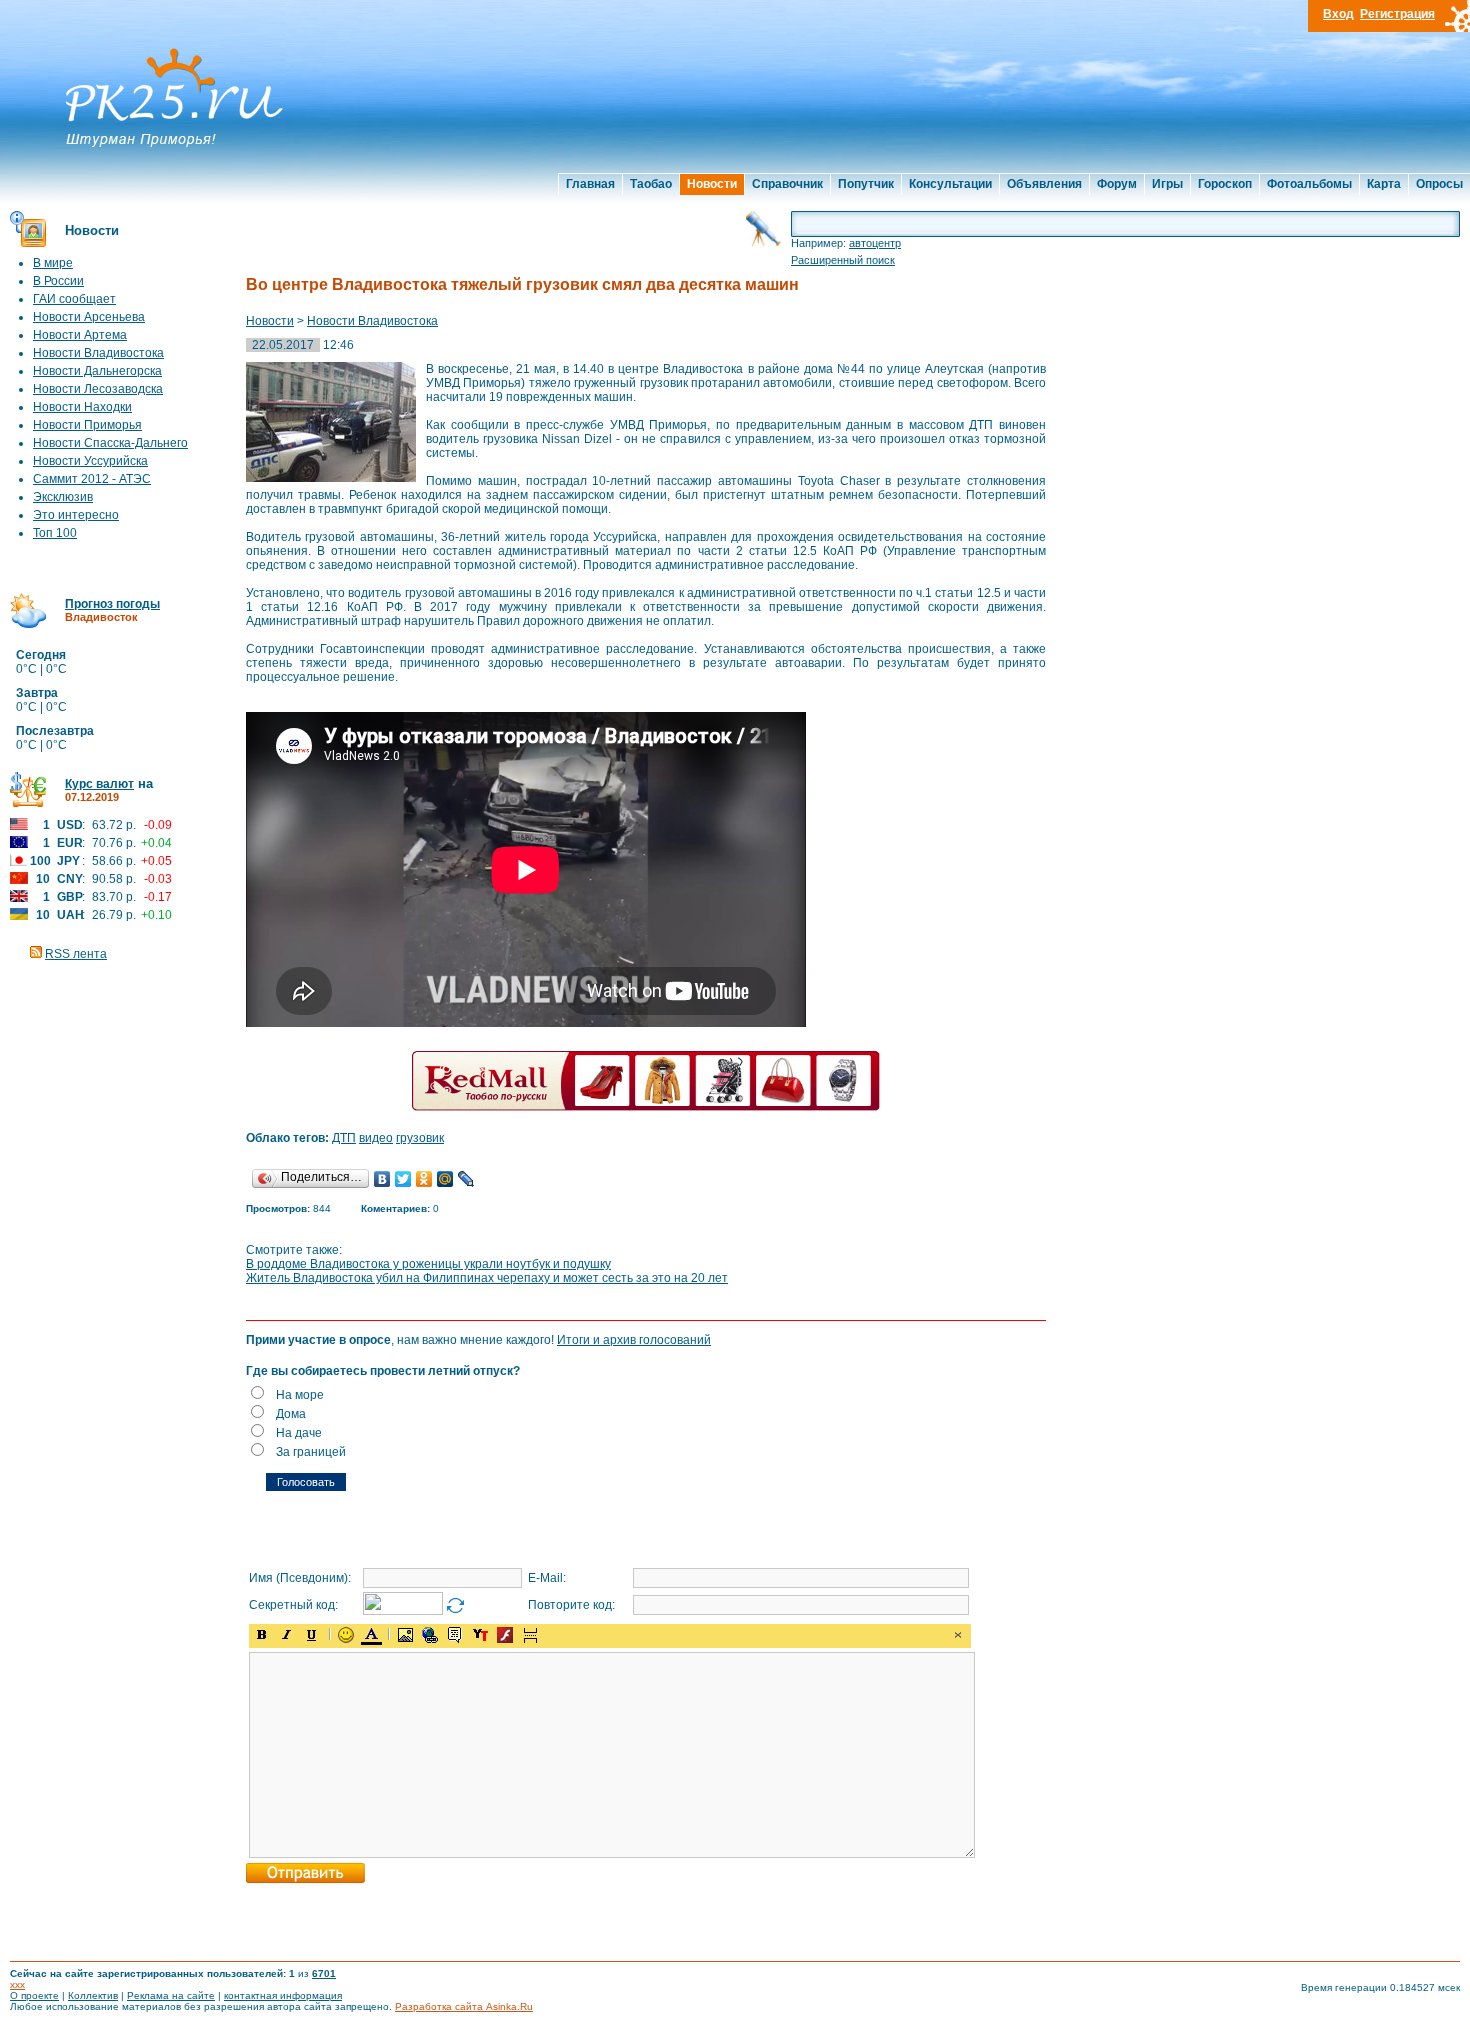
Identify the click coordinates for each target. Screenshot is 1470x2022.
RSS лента (76, 954)
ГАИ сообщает (74, 299)
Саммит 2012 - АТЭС (92, 479)
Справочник (787, 184)
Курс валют (99, 784)
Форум (1117, 184)
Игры (1167, 184)
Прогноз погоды (112, 604)
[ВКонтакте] (382, 1179)
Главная (590, 184)
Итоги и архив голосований (634, 1340)
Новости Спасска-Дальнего (110, 443)
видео (376, 1138)
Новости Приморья (87, 425)
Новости (712, 184)
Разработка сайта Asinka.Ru (464, 2006)
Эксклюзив (63, 497)
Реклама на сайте (171, 1995)
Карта (1384, 184)
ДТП (344, 1138)
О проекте (34, 1995)
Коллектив (93, 1995)
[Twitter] (403, 1179)
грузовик (420, 1138)
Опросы (1439, 184)
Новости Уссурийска (90, 461)
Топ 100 (55, 533)
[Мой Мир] (445, 1179)
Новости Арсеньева (89, 317)
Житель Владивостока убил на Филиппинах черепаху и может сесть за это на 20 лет (487, 1278)
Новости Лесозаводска (98, 389)
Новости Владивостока (98, 353)
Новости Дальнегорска (97, 371)
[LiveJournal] (466, 1179)
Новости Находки (82, 407)
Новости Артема (80, 335)
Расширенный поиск (843, 260)
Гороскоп (1225, 184)
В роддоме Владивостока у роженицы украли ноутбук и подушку (428, 1264)
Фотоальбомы (1309, 184)
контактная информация (283, 1995)
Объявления (1044, 184)
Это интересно (76, 515)
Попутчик (866, 184)
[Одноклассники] (424, 1179)
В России (58, 281)
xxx (17, 1984)
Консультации (950, 184)
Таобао (651, 184)
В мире (53, 263)
